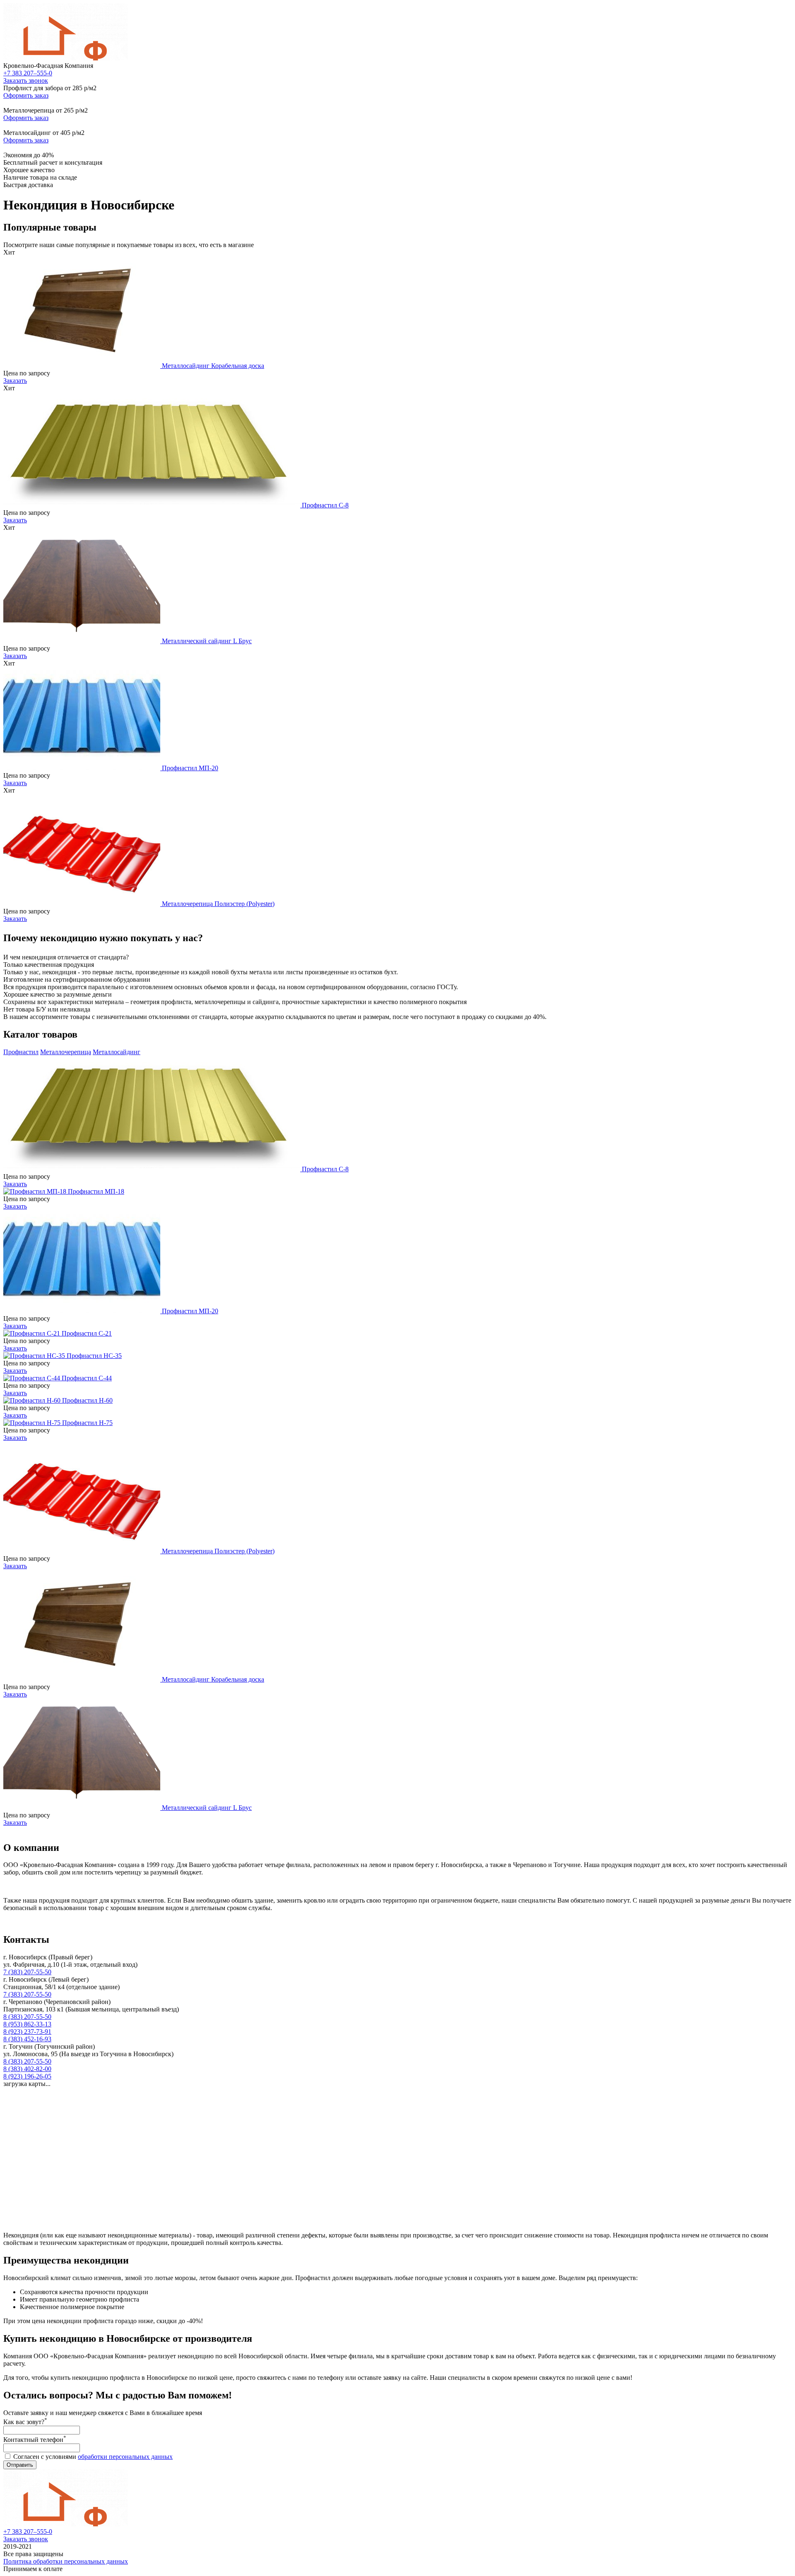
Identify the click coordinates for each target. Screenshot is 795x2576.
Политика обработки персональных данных (66, 2561)
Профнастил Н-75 (87, 1423)
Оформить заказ (26, 95)
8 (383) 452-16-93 (27, 2039)
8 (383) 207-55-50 (27, 2017)
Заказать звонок (26, 80)
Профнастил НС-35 (94, 1356)
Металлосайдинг (117, 1052)
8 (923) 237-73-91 (27, 2032)
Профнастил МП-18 (96, 1191)
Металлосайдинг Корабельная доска (213, 366)
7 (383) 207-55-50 (27, 1972)
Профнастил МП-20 (190, 768)
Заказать (15, 381)
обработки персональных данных (125, 2457)
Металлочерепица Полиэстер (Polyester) (218, 904)
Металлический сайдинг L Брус (207, 641)
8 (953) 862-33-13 (27, 2024)
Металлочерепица (66, 1052)
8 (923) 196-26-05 (27, 2076)
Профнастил (21, 1052)
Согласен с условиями (93, 2457)
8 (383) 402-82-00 (27, 2069)
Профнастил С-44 (87, 1378)
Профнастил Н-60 (87, 1400)
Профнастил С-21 (87, 1333)
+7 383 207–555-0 (28, 73)
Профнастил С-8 (325, 505)
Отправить (20, 2465)
